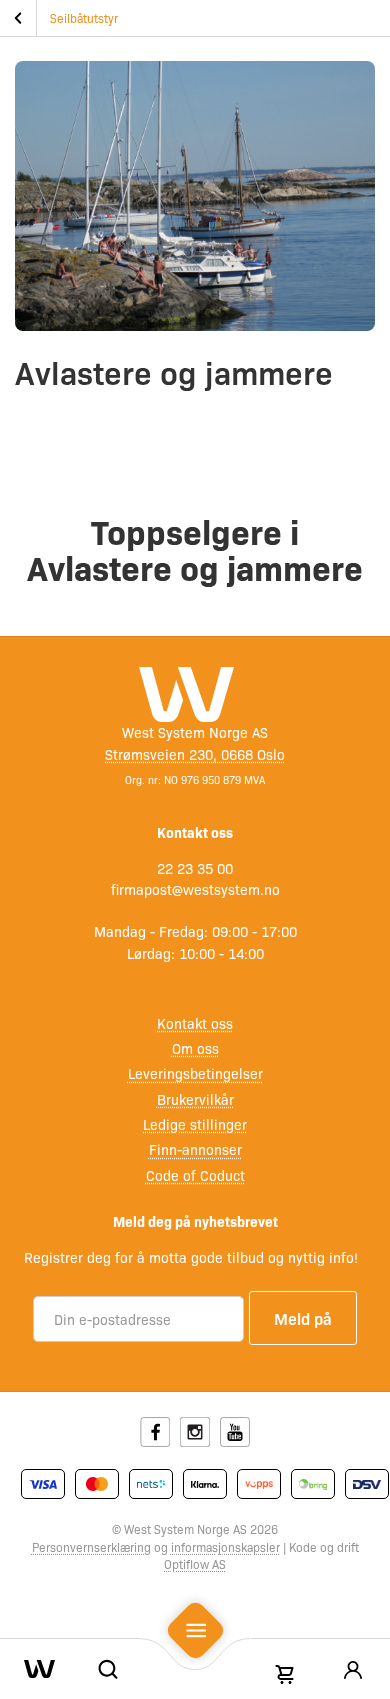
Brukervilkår (195, 1099)
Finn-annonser (195, 1149)
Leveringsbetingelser (195, 1073)
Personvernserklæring (91, 1547)
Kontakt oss (195, 1023)
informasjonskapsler (225, 1547)
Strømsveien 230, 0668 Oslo (195, 754)
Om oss (195, 1048)
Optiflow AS (195, 1564)
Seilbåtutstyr (84, 18)
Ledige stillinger (195, 1124)
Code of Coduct (195, 1175)
